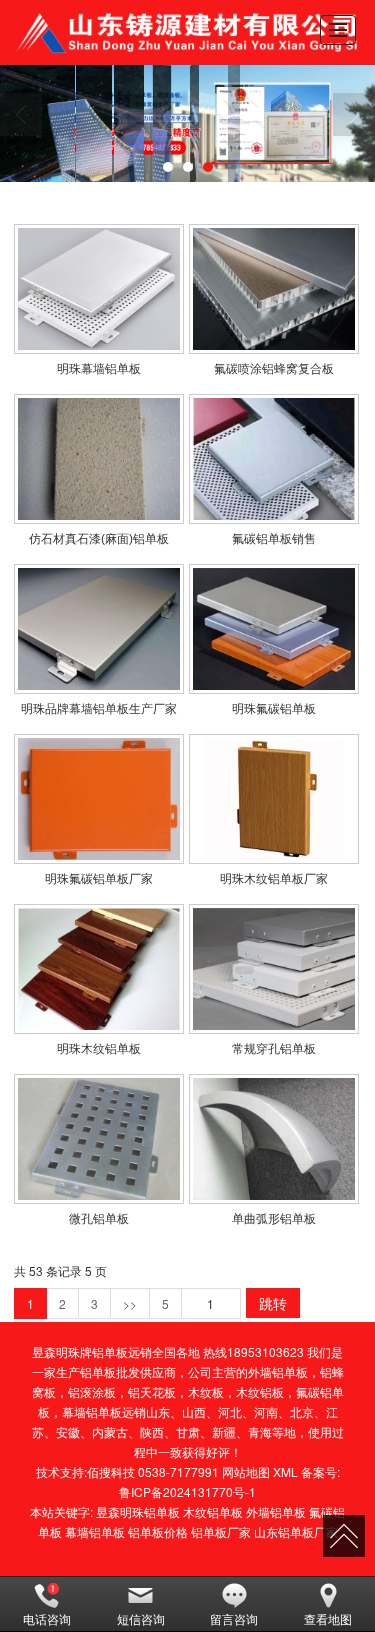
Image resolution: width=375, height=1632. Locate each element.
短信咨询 (141, 1618)
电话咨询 (47, 1618)
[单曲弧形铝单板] (274, 1139)
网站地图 (246, 1471)
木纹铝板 (260, 1391)
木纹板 (206, 1391)
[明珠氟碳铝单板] (274, 629)
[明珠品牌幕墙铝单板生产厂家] (99, 629)
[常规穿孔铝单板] (274, 969)
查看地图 (328, 1618)
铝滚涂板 (92, 1391)
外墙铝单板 (278, 1371)
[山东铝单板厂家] (187, 123)
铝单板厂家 (221, 1531)
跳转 (273, 1303)
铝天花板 (152, 1391)
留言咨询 (234, 1618)
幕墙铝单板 (92, 1411)
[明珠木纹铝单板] (99, 969)
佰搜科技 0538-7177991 (153, 1471)
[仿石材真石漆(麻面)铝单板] (99, 459)
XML (285, 1471)
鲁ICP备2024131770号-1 (187, 1491)
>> (130, 1303)
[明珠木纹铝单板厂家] (274, 799)
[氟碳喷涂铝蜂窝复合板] (274, 289)
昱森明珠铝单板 (138, 1511)
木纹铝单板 (213, 1511)
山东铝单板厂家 (296, 1531)
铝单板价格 (158, 1531)
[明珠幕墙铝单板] (99, 289)
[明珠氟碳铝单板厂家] (99, 799)
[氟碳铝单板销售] (274, 459)
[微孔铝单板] (99, 1139)
